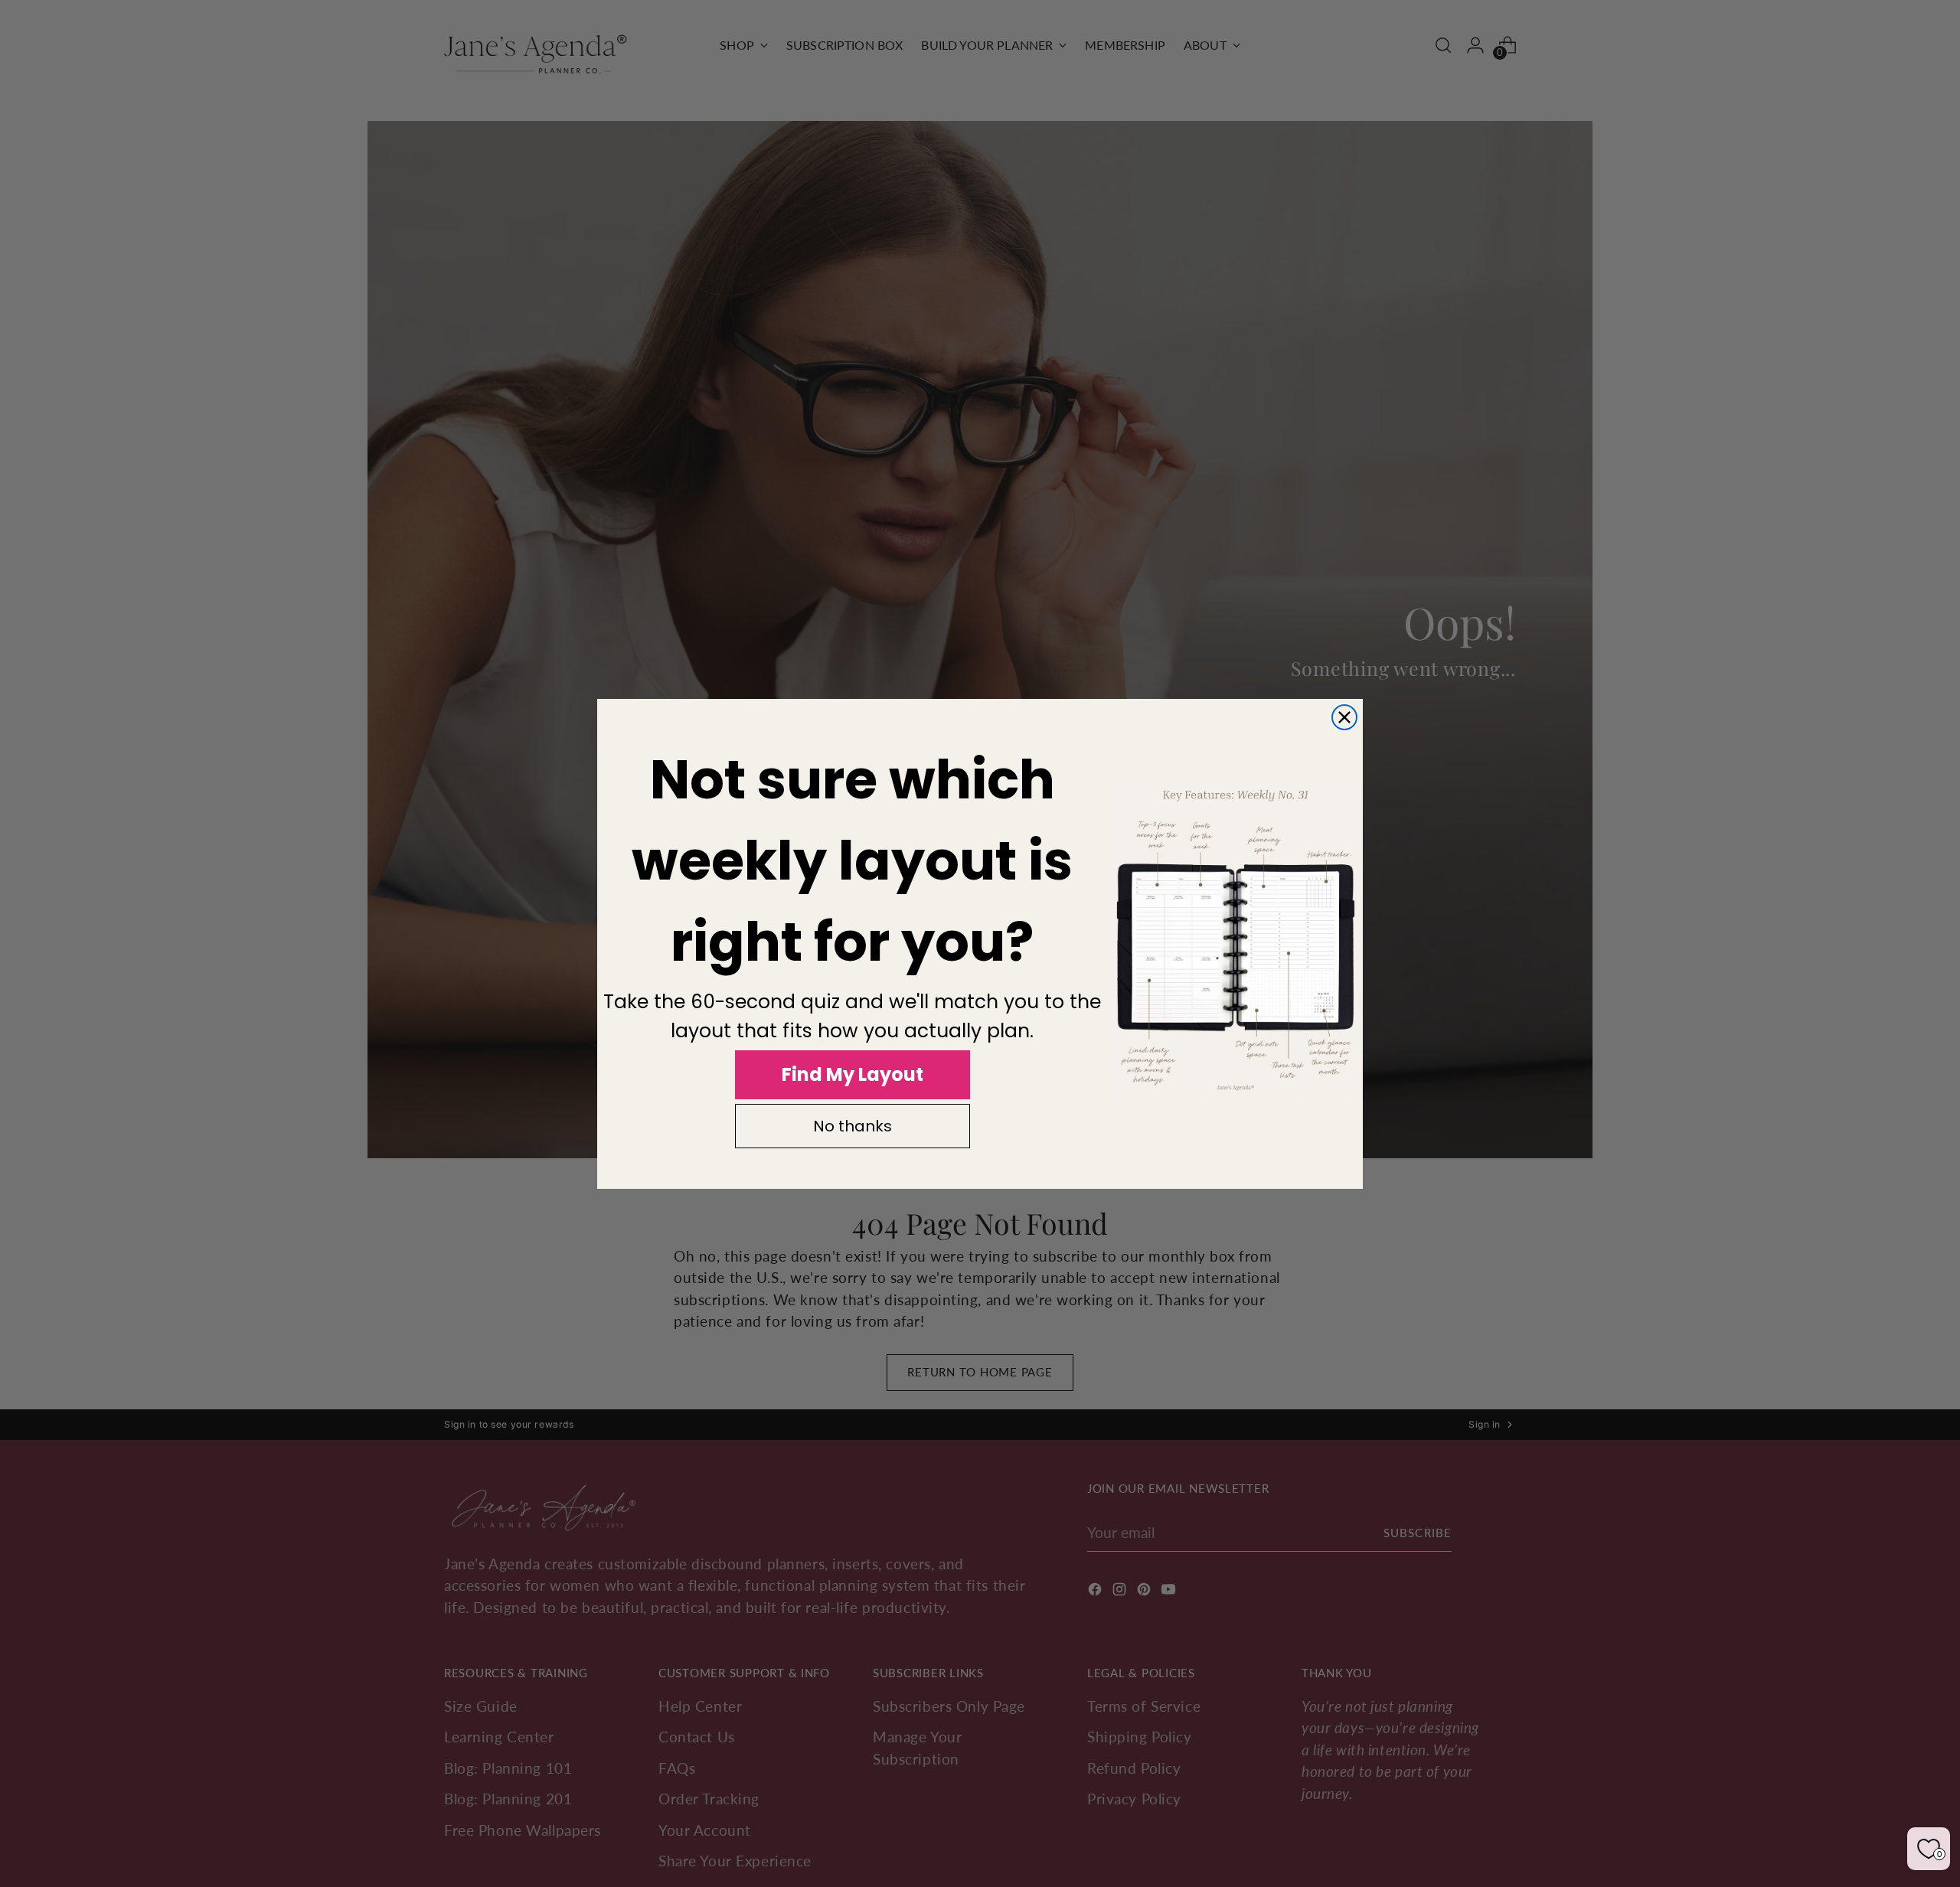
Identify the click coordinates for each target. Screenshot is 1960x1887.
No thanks (853, 1126)
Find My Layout (853, 1074)
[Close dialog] (1344, 717)
